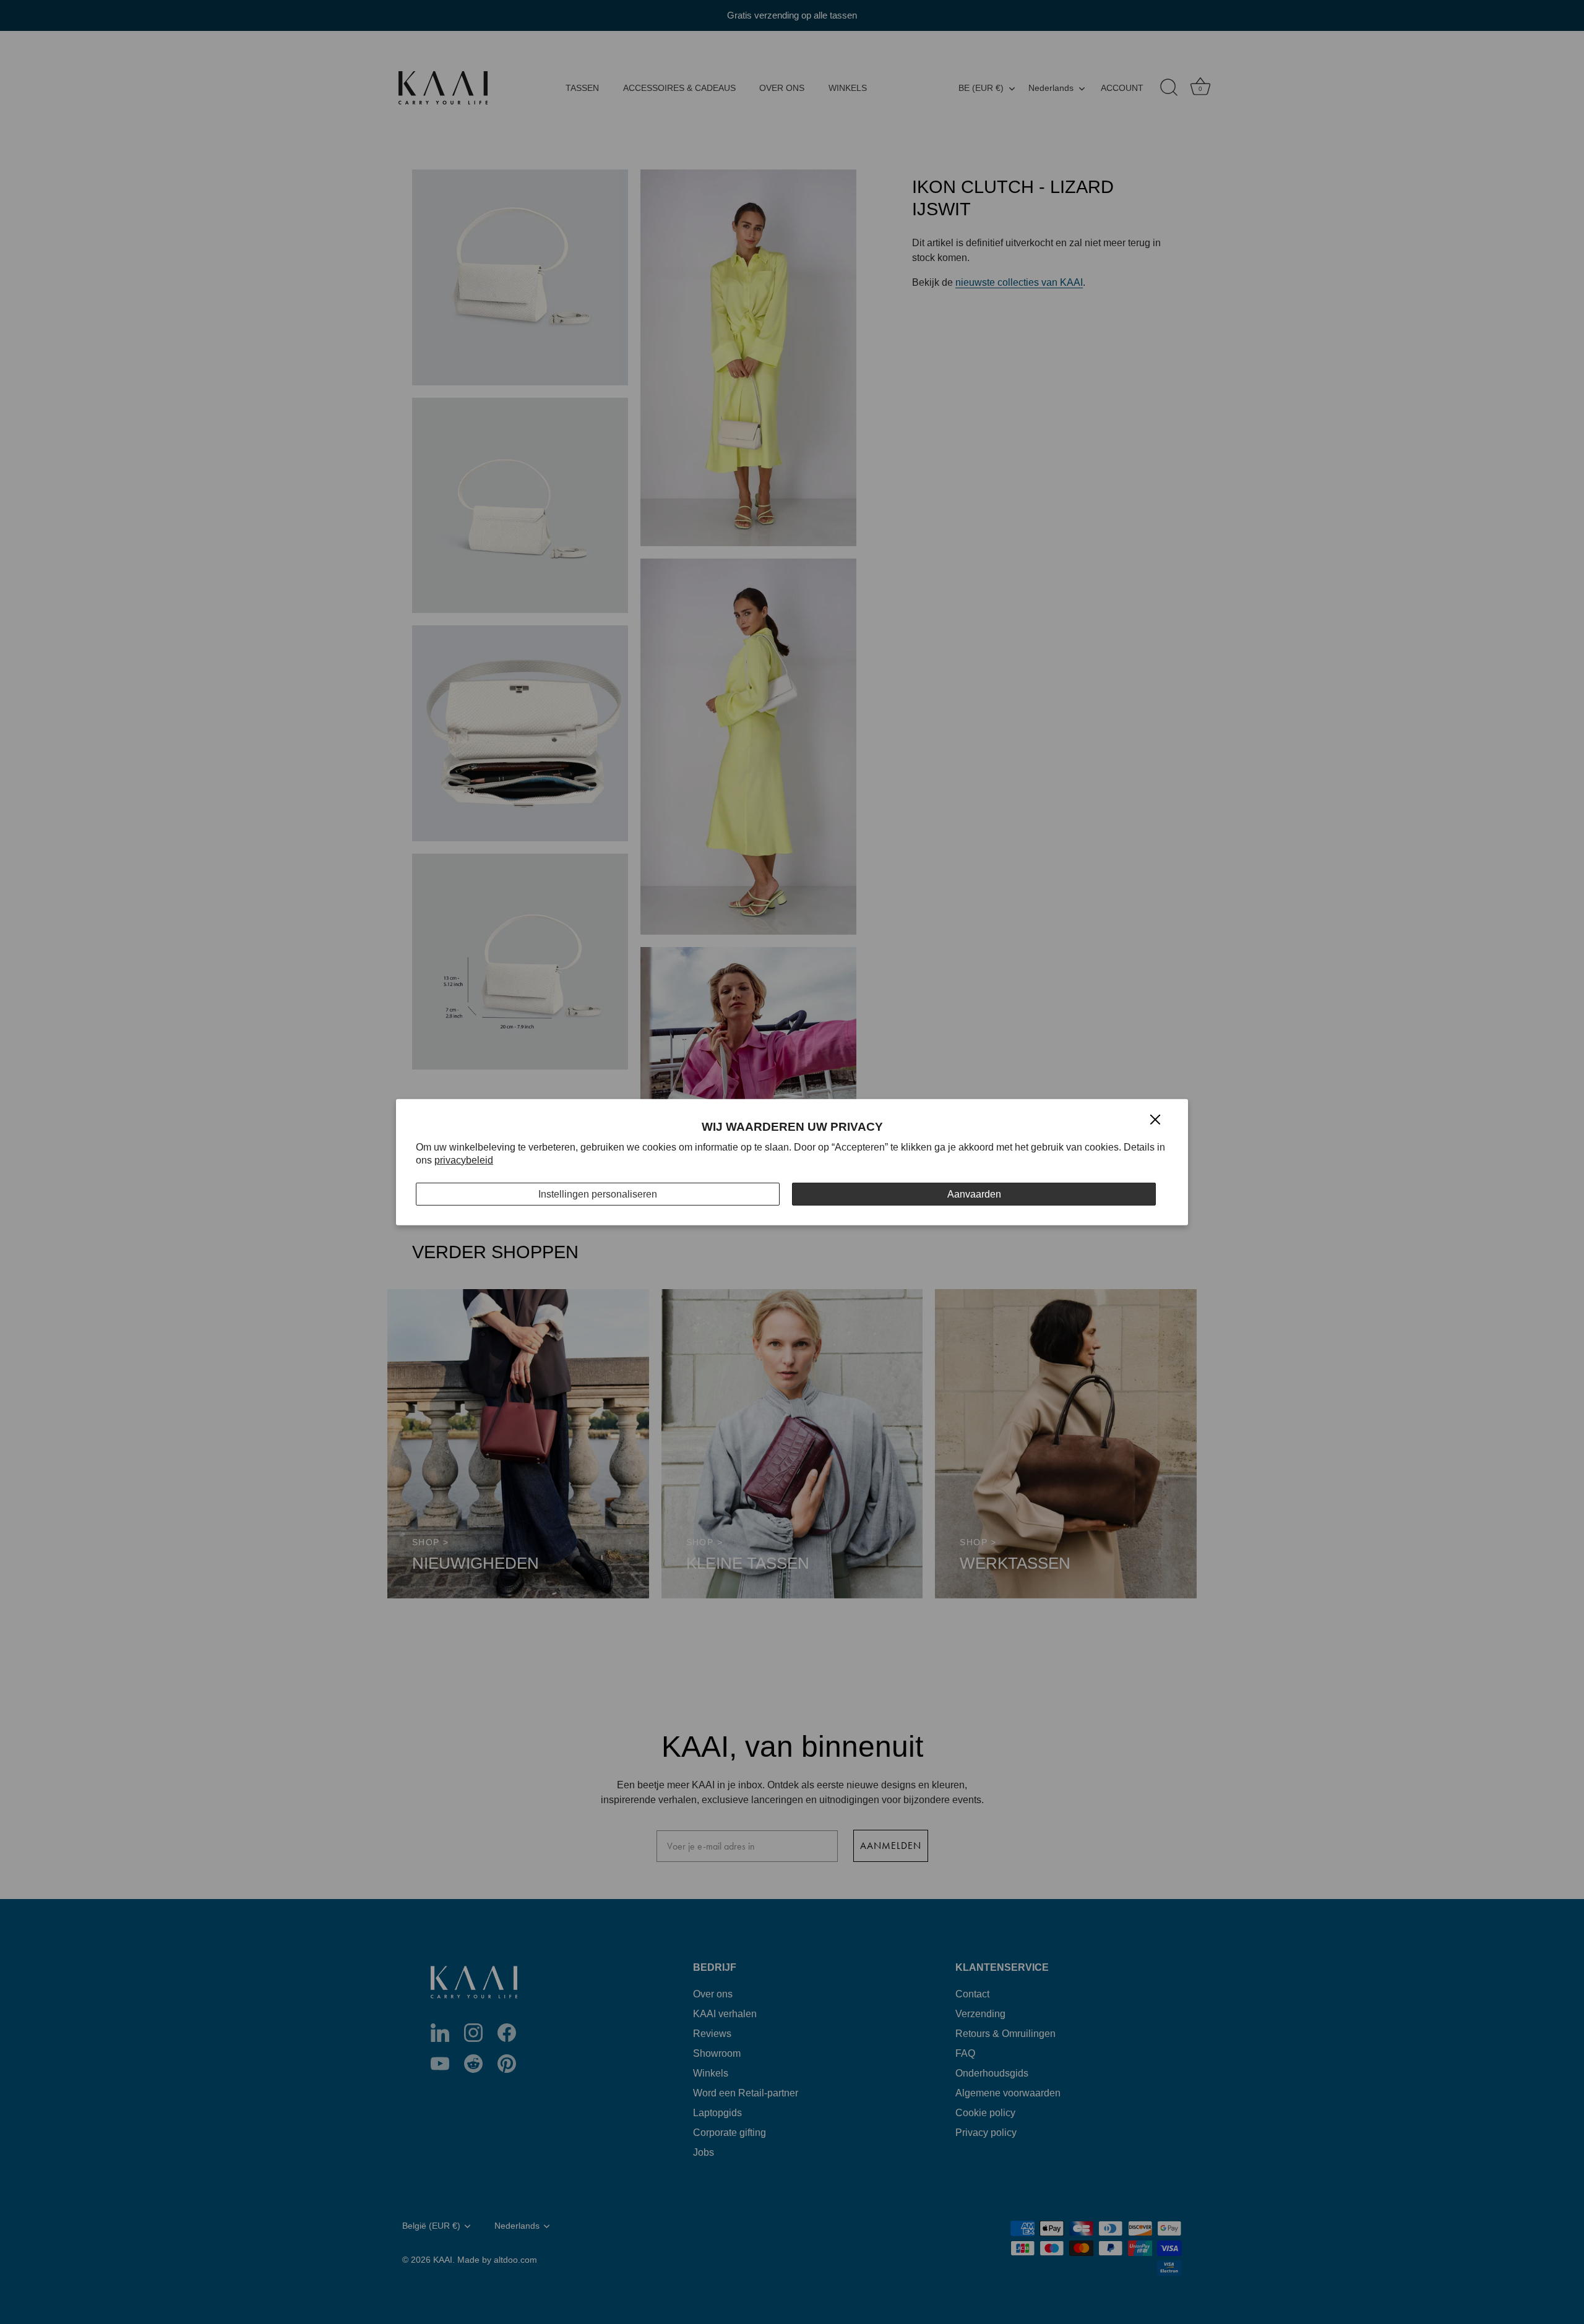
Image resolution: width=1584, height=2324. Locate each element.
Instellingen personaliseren (598, 1194)
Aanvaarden (974, 1194)
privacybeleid (464, 1160)
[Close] (1155, 1119)
